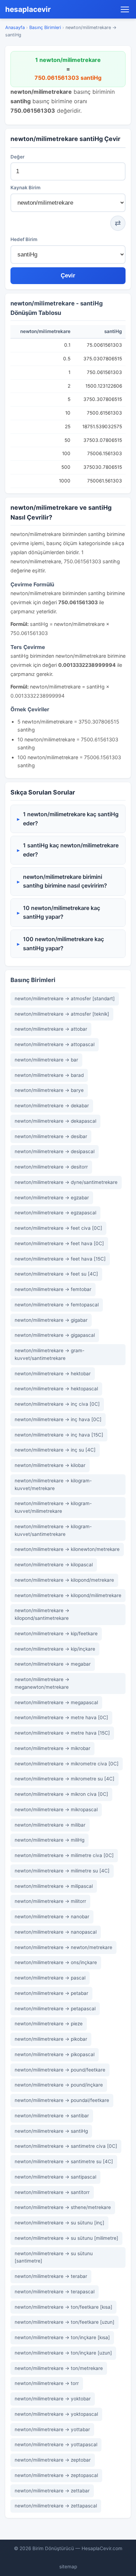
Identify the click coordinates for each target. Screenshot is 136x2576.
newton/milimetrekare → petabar (51, 1993)
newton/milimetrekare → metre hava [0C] (61, 1717)
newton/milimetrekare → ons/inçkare (56, 1962)
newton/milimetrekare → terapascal (55, 2292)
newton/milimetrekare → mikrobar (52, 1748)
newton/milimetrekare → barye (49, 1090)
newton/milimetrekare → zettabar (52, 2491)
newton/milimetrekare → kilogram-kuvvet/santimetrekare (53, 1530)
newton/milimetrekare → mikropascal (56, 1809)
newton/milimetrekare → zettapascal (56, 2506)
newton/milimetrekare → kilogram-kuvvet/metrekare (53, 1484)
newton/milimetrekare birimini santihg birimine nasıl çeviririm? (65, 881)
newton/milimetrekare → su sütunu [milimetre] (66, 2238)
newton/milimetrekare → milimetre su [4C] (62, 1871)
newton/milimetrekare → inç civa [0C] (57, 1404)
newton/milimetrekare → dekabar (52, 1106)
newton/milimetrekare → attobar (51, 1029)
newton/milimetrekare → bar (46, 1060)
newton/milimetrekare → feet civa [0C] (58, 1228)
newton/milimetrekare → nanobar (52, 1917)
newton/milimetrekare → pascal (50, 1978)
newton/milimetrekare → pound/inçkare (59, 2085)
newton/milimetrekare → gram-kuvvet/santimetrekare (50, 1354)
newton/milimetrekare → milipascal (54, 1886)
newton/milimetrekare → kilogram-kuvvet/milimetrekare (53, 1507)
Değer (17, 157)
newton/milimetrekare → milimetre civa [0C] (64, 1855)
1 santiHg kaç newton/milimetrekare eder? (71, 850)
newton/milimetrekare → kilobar (50, 1465)
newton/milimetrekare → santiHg (51, 2131)
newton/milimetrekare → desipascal (55, 1151)
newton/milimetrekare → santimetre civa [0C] (66, 2146)
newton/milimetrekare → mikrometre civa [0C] (67, 1764)
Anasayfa (15, 27)
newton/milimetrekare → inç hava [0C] (58, 1419)
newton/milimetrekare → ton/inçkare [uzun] (63, 2353)
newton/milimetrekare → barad (49, 1075)
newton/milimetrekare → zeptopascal (56, 2475)
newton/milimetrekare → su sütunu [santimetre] (54, 2257)
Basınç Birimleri (45, 27)
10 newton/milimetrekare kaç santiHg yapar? (62, 912)
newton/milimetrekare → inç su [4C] (55, 1450)
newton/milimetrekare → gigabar (51, 1320)
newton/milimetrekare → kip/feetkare (56, 1633)
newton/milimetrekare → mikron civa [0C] (61, 1794)
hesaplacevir (28, 9)
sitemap (68, 2567)
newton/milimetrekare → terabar (51, 2276)
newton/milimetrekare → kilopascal (54, 1565)
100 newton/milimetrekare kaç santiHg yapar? (63, 944)
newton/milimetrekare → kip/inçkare (55, 1649)
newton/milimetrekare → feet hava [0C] (59, 1243)
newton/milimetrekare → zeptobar (53, 2460)
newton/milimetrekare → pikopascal (55, 2054)
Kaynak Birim (25, 188)
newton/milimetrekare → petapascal (55, 2009)
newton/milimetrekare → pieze (49, 2024)
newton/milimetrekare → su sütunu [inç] (59, 2223)
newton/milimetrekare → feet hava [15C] (60, 1259)
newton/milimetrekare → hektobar (53, 1374)
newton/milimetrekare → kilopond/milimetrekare (68, 1595)
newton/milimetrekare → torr (47, 2383)
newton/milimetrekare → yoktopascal (56, 2414)
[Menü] (125, 9)
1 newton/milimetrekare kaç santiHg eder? (71, 819)
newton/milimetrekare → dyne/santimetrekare (66, 1182)
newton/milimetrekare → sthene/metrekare (63, 2207)
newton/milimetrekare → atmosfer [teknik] (62, 1014)
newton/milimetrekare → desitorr (51, 1167)
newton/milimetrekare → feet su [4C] (56, 1274)
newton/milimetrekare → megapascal (56, 1702)
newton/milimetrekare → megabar (53, 1664)
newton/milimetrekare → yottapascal (56, 2444)
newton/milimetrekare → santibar (52, 2116)
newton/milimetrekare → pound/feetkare (60, 2070)
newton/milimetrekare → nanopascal (56, 1932)
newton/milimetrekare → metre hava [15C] (62, 1733)
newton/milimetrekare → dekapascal (55, 1121)
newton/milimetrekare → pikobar (51, 2039)
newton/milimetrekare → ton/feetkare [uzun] (65, 2322)
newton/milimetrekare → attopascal (55, 1044)
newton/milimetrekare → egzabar (52, 1198)
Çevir (68, 276)
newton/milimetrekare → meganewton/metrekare (42, 1683)
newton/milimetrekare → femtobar (53, 1289)
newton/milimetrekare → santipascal (55, 2177)
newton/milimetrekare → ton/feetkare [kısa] (63, 2307)
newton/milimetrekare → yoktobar (53, 2399)
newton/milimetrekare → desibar (51, 1136)
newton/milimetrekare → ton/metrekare (59, 2368)
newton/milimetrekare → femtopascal (57, 1305)
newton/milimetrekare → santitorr (52, 2192)
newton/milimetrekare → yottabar (52, 2429)
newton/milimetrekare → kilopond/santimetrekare (42, 1614)
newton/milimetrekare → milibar (50, 1825)
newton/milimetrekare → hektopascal (56, 1389)
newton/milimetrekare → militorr (50, 1901)
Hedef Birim (24, 239)
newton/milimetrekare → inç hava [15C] (59, 1435)
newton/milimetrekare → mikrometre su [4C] (65, 1779)
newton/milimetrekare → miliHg (50, 1840)
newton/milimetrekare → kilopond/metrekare (64, 1580)
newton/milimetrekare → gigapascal (55, 1335)
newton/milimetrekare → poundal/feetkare (62, 2100)
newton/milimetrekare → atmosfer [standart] (65, 998)
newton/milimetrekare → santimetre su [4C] (64, 2161)
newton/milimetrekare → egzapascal (55, 1213)
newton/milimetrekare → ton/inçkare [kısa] (62, 2337)
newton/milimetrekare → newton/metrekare (63, 1947)
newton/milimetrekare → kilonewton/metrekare (67, 1549)
